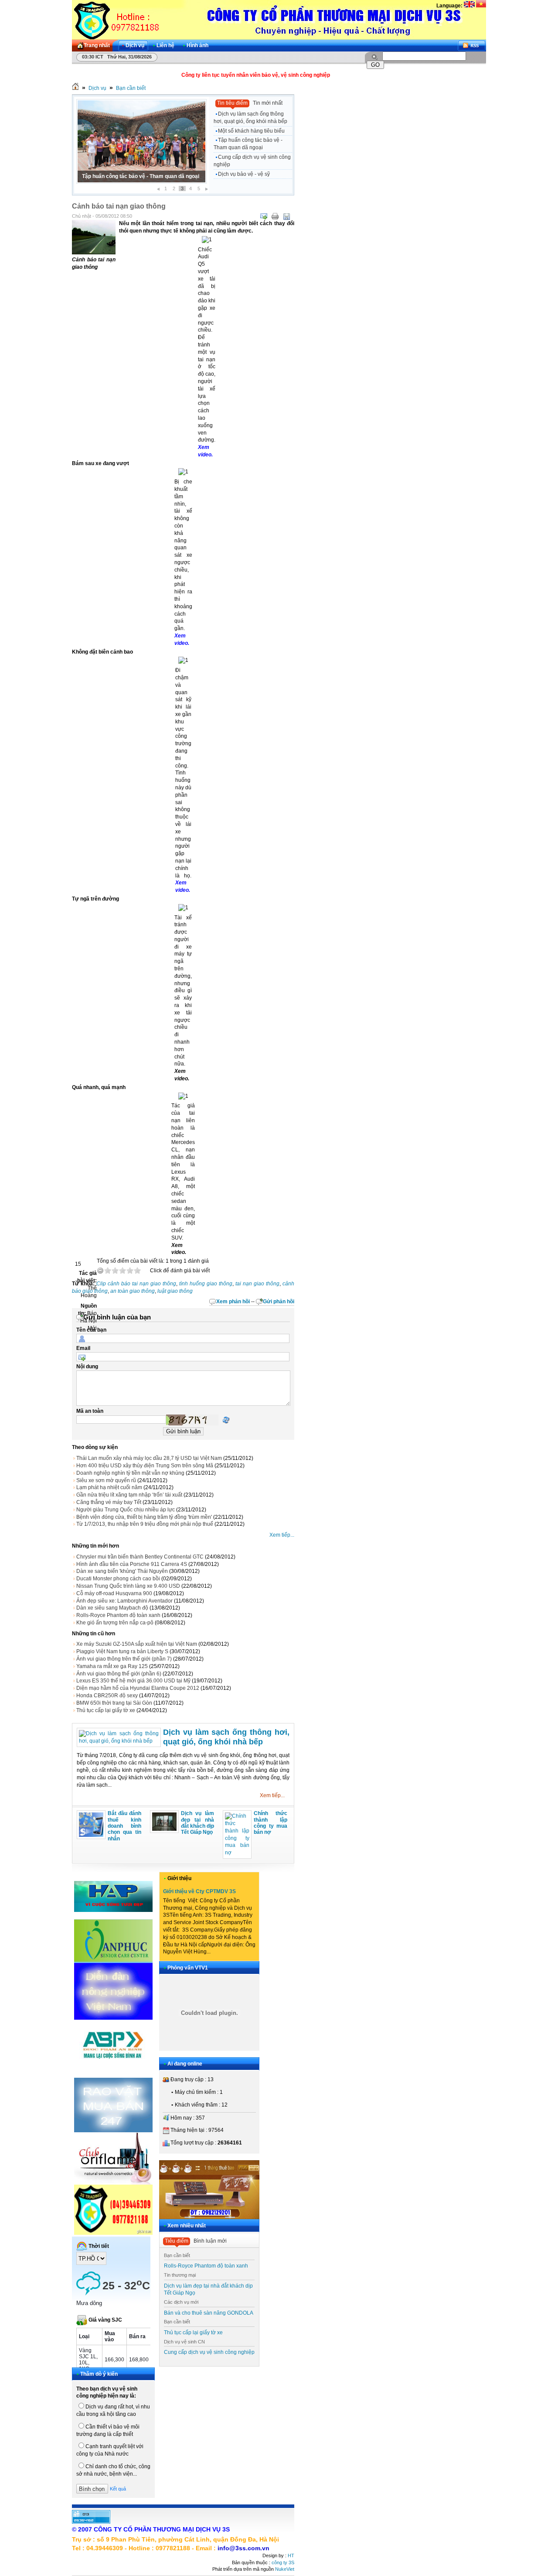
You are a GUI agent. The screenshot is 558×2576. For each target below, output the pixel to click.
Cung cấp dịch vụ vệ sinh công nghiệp (129, 176)
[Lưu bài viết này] (286, 216)
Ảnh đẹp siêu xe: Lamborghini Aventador (124, 1601)
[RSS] (472, 46)
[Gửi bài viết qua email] (264, 216)
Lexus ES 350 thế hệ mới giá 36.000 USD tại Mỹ (133, 1681)
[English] (469, 6)
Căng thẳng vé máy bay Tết (109, 1502)
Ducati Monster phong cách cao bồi (118, 1579)
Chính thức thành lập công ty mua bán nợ (270, 1823)
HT (291, 2555)
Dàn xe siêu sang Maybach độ (112, 1608)
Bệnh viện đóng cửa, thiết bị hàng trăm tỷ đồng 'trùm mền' (144, 1517)
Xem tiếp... (282, 1535)
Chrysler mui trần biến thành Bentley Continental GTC (140, 1557)
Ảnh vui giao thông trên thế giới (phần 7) (124, 1659)
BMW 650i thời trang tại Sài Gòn (114, 1703)
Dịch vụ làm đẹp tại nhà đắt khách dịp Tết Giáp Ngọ (198, 1823)
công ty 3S (283, 2562)
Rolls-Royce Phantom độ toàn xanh (118, 1615)
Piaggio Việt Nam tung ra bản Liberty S (122, 1651)
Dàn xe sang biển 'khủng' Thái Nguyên (122, 1571)
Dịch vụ (97, 88)
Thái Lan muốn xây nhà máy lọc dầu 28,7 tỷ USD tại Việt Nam (149, 1458)
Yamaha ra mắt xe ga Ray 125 (112, 1666)
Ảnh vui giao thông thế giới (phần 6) (119, 1674)
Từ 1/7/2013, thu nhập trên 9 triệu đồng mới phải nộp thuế (145, 1524)
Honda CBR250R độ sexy (107, 1696)
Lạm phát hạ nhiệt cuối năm (109, 1487)
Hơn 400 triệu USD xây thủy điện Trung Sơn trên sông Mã (145, 1466)
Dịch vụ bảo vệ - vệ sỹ (244, 174)
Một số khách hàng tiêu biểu (251, 131)
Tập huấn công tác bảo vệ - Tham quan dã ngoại (248, 144)
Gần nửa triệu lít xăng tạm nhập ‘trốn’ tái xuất (129, 1495)
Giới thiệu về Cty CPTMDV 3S (199, 1891)
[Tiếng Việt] (481, 6)
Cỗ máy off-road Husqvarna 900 (114, 1593)
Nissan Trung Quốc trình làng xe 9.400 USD (128, 1586)
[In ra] (275, 216)
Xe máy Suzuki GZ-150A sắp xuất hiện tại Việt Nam (137, 1644)
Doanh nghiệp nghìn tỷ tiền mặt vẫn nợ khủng (130, 1473)
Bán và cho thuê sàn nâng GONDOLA (209, 2313)
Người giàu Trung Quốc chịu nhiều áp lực (126, 1510)
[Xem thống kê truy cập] (91, 2522)
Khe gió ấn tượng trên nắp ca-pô (115, 1623)
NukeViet (285, 2569)
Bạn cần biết (131, 88)
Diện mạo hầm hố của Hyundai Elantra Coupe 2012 (138, 1688)
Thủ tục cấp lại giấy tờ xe (106, 1710)
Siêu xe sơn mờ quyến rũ (106, 1480)
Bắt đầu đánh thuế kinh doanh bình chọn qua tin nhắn (124, 1826)
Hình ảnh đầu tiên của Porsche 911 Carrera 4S (132, 1564)
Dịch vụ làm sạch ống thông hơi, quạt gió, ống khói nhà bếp (250, 118)
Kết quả (118, 2489)
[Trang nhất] (75, 88)
